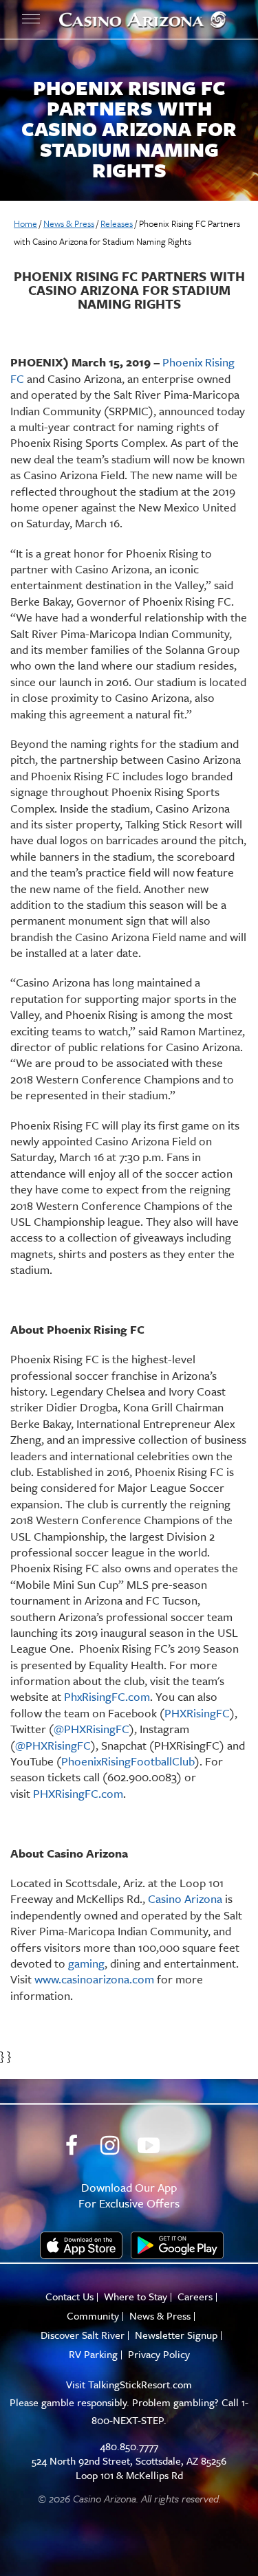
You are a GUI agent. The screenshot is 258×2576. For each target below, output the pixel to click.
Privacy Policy (159, 2354)
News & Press (69, 223)
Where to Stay (136, 2297)
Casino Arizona (185, 1898)
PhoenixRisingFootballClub (128, 1761)
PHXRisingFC (197, 1713)
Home (25, 223)
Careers (195, 2297)
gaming (86, 1963)
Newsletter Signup (176, 2335)
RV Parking (93, 2354)
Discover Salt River (83, 2335)
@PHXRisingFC (92, 1729)
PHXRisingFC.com (77, 1793)
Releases (117, 223)
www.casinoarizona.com (94, 1979)
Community (93, 2316)
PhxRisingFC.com (106, 1696)
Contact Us (69, 2297)
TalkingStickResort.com (140, 2384)
